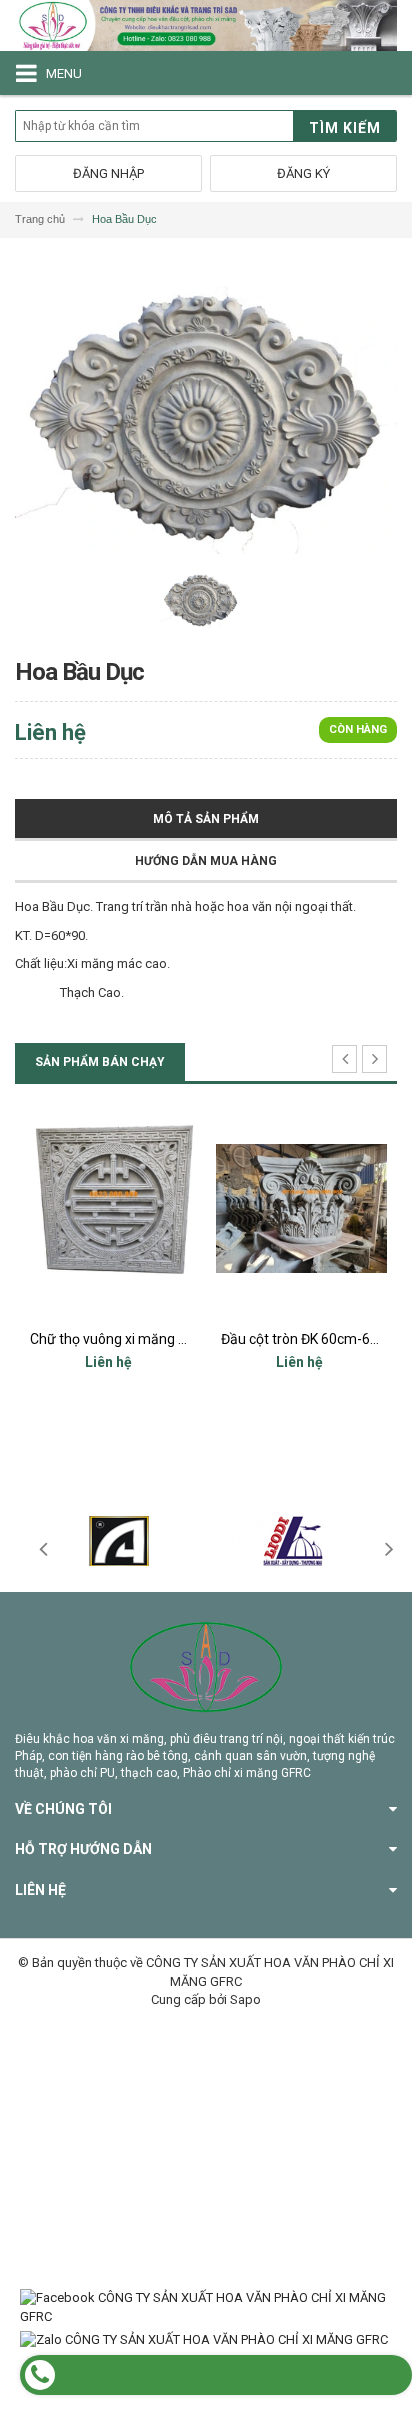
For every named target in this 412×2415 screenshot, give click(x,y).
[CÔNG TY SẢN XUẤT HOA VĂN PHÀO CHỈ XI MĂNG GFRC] (206, 25)
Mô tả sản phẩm (206, 819)
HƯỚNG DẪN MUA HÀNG (206, 861)
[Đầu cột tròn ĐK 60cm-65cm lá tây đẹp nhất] (301, 1209)
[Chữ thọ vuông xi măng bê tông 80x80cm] (110, 1209)
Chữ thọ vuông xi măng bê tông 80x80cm (159, 1339)
